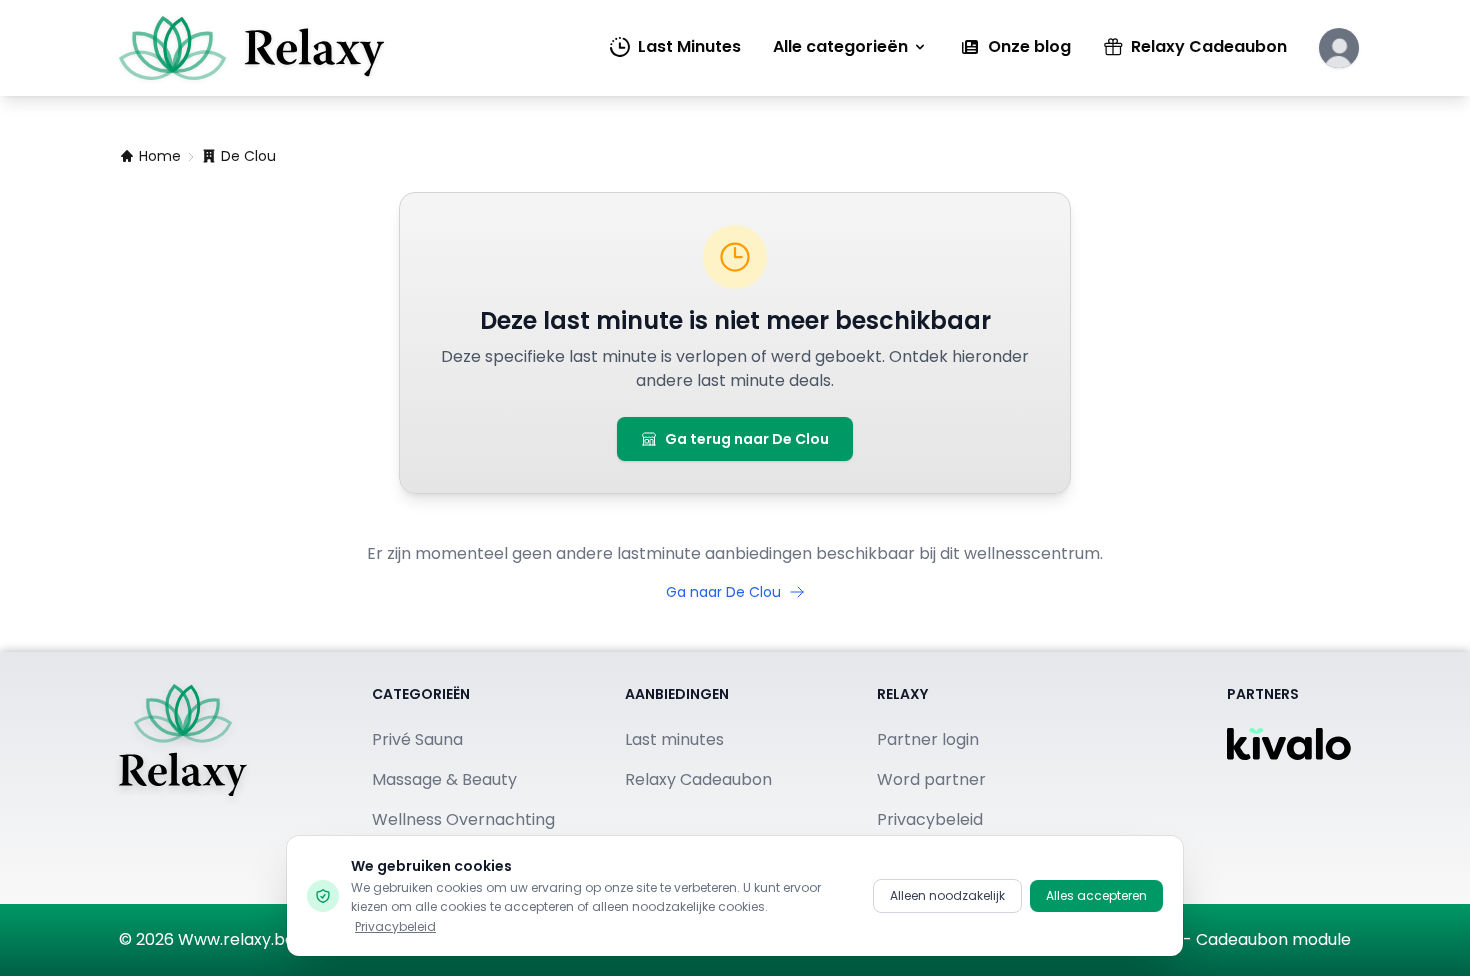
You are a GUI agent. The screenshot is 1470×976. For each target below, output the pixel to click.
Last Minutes (689, 46)
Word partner (931, 779)
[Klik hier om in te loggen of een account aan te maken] (1339, 48)
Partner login (928, 739)
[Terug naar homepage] (183, 778)
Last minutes (674, 739)
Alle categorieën (840, 46)
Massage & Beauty (444, 779)
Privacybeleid (395, 926)
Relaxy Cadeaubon (1209, 46)
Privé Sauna (417, 739)
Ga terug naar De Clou (747, 439)
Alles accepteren (1096, 895)
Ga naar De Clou (723, 592)
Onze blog (1029, 46)
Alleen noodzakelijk (947, 895)
